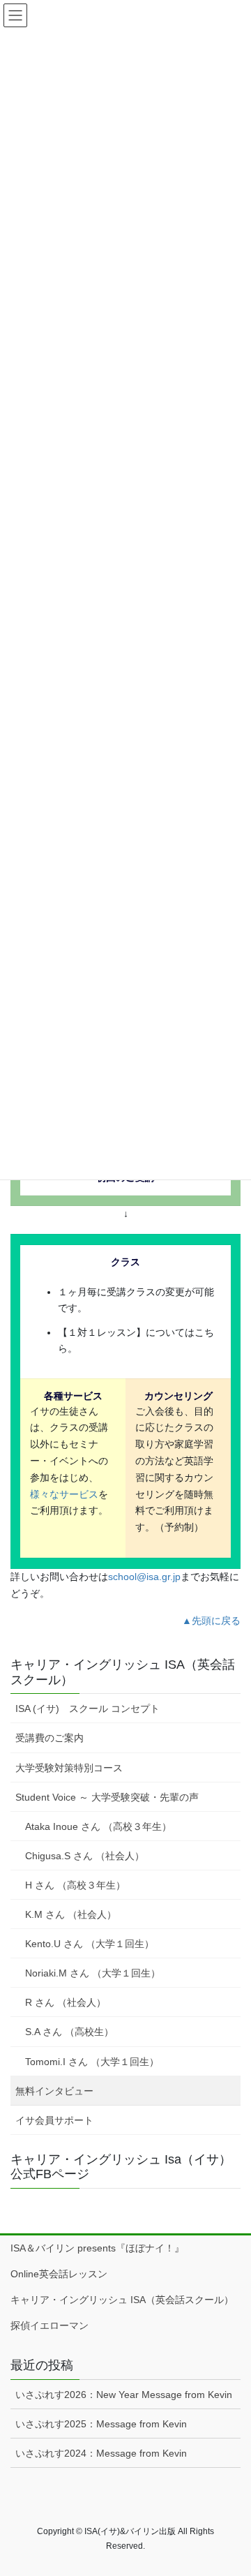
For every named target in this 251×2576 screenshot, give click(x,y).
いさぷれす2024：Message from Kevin (101, 2453)
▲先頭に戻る (211, 1621)
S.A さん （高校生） (69, 2032)
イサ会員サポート (54, 2120)
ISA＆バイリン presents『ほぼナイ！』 (97, 2248)
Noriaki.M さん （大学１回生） (93, 1973)
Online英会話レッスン (59, 2274)
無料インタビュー (54, 2091)
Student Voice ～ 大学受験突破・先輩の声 (107, 1797)
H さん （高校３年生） (75, 1885)
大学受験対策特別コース (69, 1768)
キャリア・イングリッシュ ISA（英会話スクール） (122, 2300)
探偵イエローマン (50, 2325)
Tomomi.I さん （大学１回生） (92, 2062)
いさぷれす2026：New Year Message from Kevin (124, 2395)
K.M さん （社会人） (71, 1914)
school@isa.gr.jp (144, 1577)
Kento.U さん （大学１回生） (90, 1944)
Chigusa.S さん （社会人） (85, 1856)
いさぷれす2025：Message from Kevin (101, 2424)
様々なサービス (64, 1494)
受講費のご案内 (50, 1738)
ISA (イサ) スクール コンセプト (88, 1708)
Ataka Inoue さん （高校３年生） (98, 1826)
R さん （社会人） (66, 2002)
